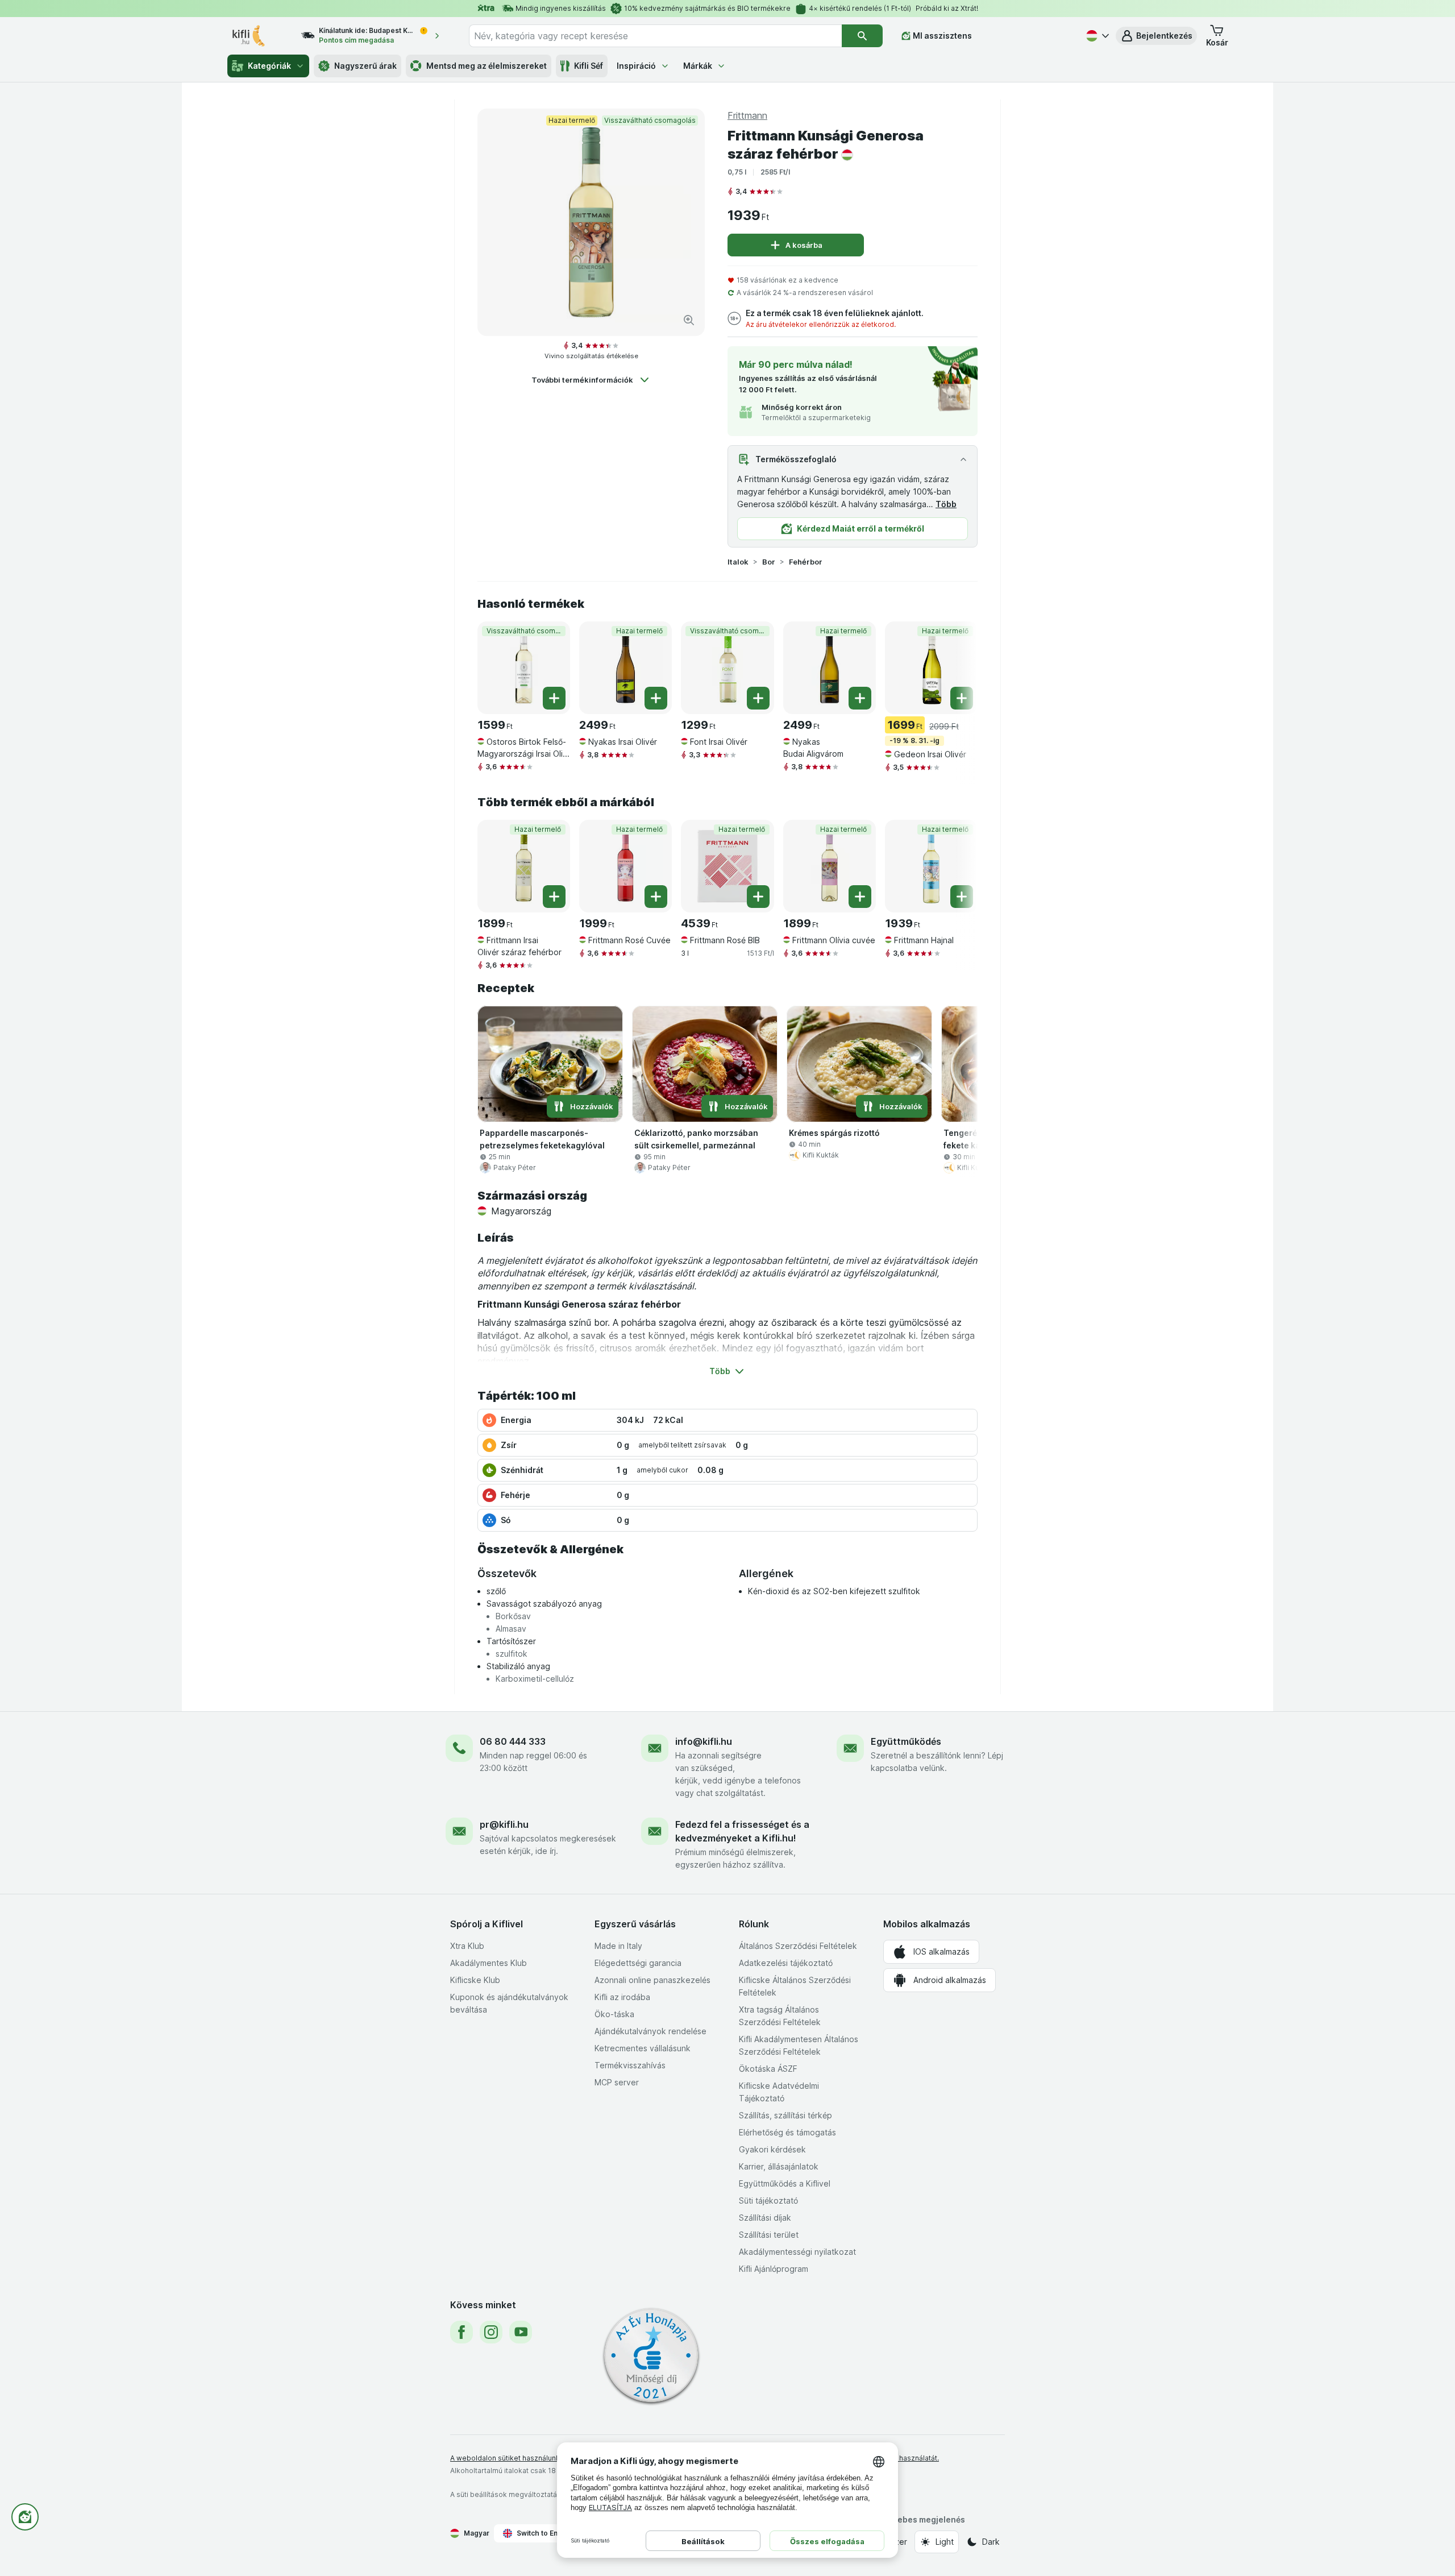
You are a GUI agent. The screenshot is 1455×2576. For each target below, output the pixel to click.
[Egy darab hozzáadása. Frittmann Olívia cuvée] (860, 897)
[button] (1156, 36)
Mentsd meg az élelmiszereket (487, 66)
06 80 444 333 (513, 1741)
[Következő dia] (955, 667)
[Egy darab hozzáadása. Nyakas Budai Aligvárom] (860, 698)
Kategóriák (269, 66)
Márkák (698, 66)
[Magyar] (1096, 36)
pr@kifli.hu (504, 1824)
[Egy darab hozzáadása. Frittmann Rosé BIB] (758, 897)
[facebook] (462, 2332)
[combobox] (655, 36)
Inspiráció (636, 66)
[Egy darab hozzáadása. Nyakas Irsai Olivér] (656, 698)
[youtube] (521, 2332)
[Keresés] (862, 36)
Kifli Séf (589, 66)
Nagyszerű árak (365, 66)
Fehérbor (806, 562)
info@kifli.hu (704, 1741)
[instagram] (491, 2332)
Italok (738, 562)
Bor (769, 562)
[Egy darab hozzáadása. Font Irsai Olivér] (758, 698)
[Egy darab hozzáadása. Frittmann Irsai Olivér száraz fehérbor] (554, 897)
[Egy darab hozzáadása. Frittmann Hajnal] (962, 897)
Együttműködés (906, 1741)
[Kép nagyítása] (689, 320)
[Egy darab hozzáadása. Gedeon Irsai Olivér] (962, 698)
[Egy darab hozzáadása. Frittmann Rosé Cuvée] (656, 897)
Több (946, 504)
